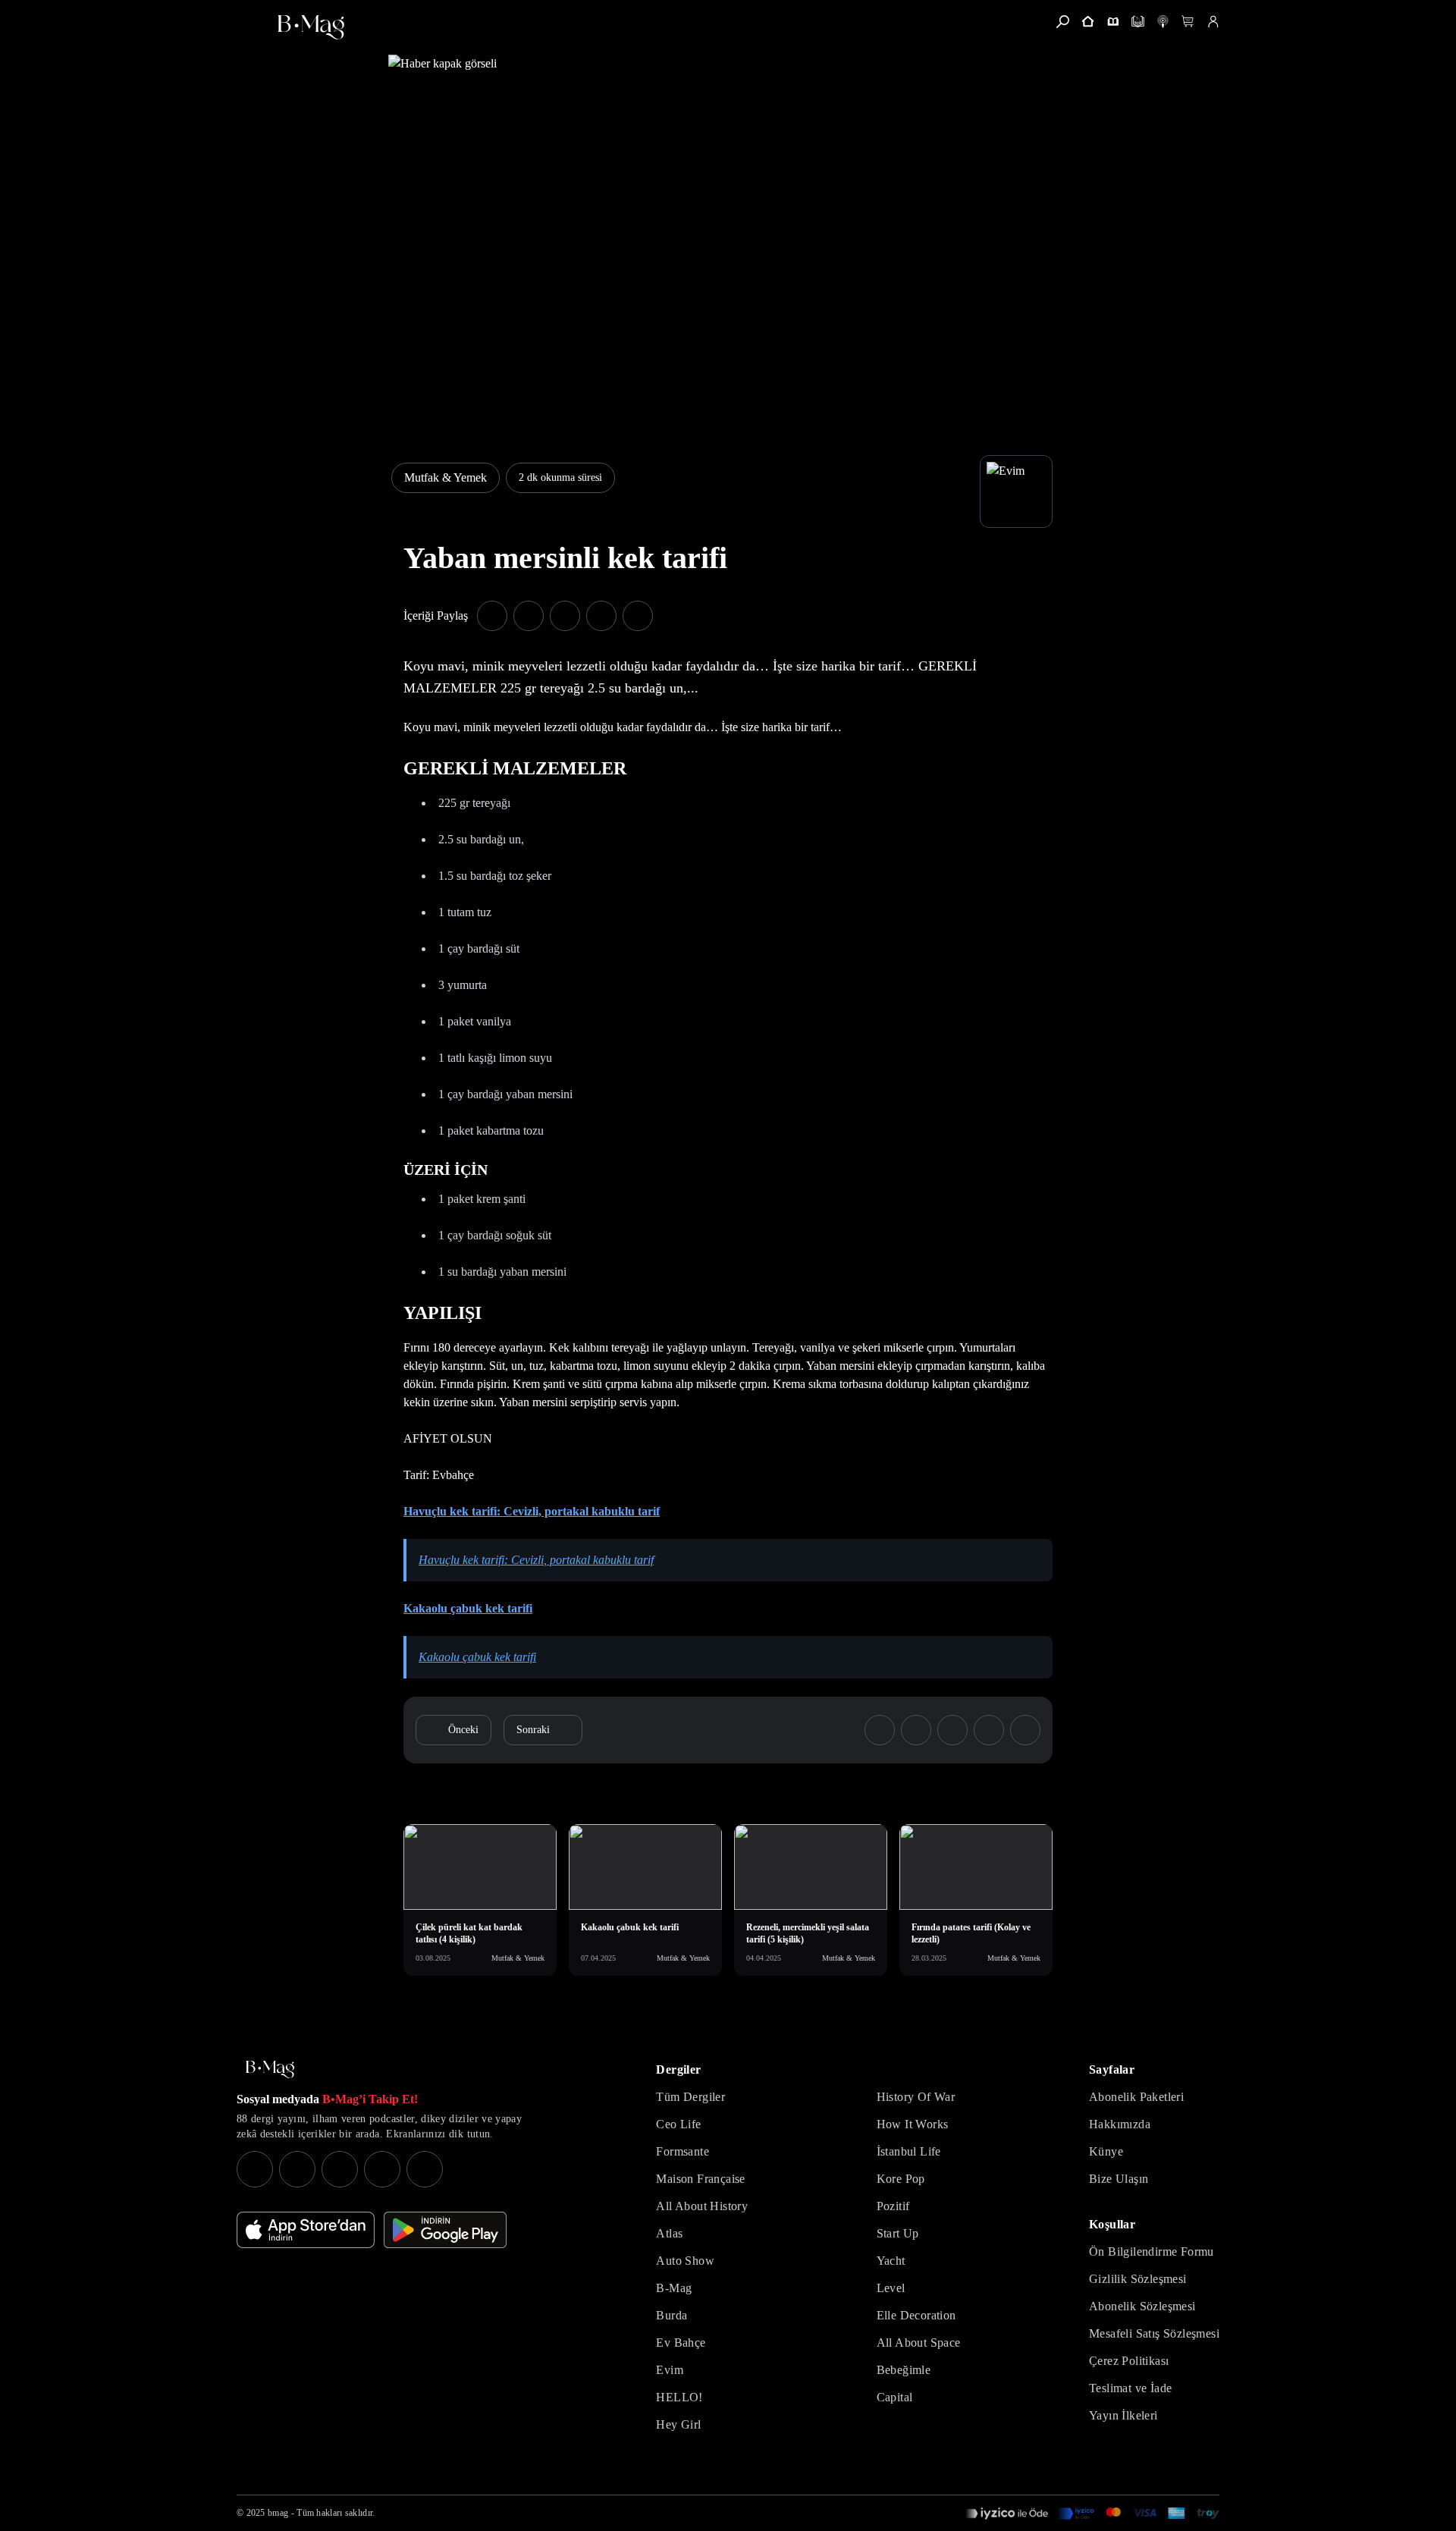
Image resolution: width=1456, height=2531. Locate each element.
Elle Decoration (916, 2315)
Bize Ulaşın (1119, 2179)
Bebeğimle (904, 2370)
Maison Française (700, 2179)
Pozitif (893, 2206)
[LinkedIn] (382, 2169)
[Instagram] (255, 2169)
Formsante (682, 2151)
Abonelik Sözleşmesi (1142, 2306)
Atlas (669, 2233)
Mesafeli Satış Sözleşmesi (1154, 2333)
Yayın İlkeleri (1123, 2415)
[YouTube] (297, 2169)
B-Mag (674, 2288)
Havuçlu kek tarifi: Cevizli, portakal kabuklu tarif (532, 1511)
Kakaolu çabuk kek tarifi (468, 1608)
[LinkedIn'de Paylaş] (601, 616)
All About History (702, 2206)
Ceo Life (678, 2124)
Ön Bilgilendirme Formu (1152, 2252)
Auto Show (685, 2261)
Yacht (891, 2261)
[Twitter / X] (340, 2169)
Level (891, 2288)
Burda (672, 2315)
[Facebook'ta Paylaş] (492, 616)
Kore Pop (901, 2179)
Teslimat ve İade (1130, 2388)
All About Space (919, 2343)
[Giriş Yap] (1213, 22)
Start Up (898, 2233)
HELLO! (679, 2397)
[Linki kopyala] (638, 616)
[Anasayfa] (1088, 22)
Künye (1106, 2151)
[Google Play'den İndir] (445, 2230)
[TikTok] (425, 2169)
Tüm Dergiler (690, 2097)
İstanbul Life (909, 2151)
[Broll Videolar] (1163, 22)
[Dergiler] (1113, 22)
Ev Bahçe (681, 2343)
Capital (895, 2397)
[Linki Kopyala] (1025, 1730)
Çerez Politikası (1129, 2361)
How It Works (913, 2124)
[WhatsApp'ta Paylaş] (565, 616)
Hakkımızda (1120, 2124)
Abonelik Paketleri (1136, 2097)
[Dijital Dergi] (1138, 22)
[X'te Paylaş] (529, 616)
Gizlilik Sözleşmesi (1138, 2279)
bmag (278, 2513)
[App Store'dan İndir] (306, 2230)
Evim (670, 2370)
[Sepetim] (1188, 22)
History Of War (916, 2097)
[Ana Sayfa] (270, 2069)
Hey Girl (678, 2424)
